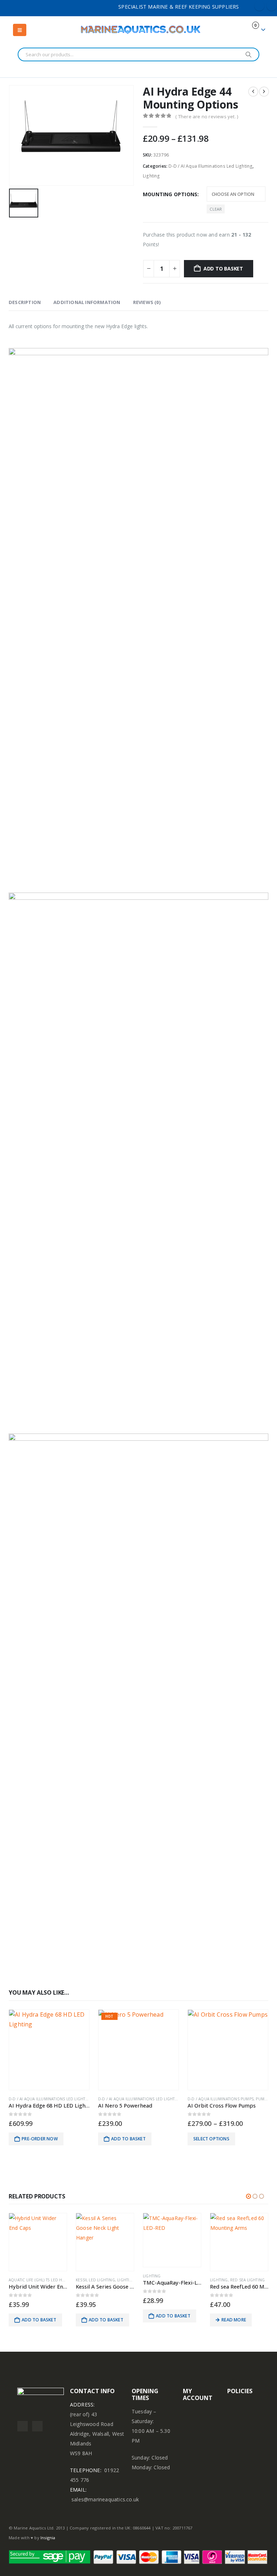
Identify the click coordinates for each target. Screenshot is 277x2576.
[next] (264, 92)
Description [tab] (25, 302)
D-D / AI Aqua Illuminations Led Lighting (210, 166)
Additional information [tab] (87, 302)
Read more (234, 2320)
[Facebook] (259, 6)
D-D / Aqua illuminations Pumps (221, 2099)
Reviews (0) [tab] (147, 302)
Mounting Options (170, 194)
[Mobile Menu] (20, 30)
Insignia (48, 2538)
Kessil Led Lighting (95, 2280)
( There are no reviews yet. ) (207, 116)
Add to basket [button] (128, 2139)
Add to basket (223, 268)
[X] (272, 6)
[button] (249, 2196)
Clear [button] (216, 209)
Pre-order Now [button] (40, 2139)
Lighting (151, 176)
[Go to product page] (49, 2050)
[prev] (253, 92)
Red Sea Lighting (247, 2280)
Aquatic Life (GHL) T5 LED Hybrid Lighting (50, 2280)
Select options (211, 2139)
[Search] (249, 54)
